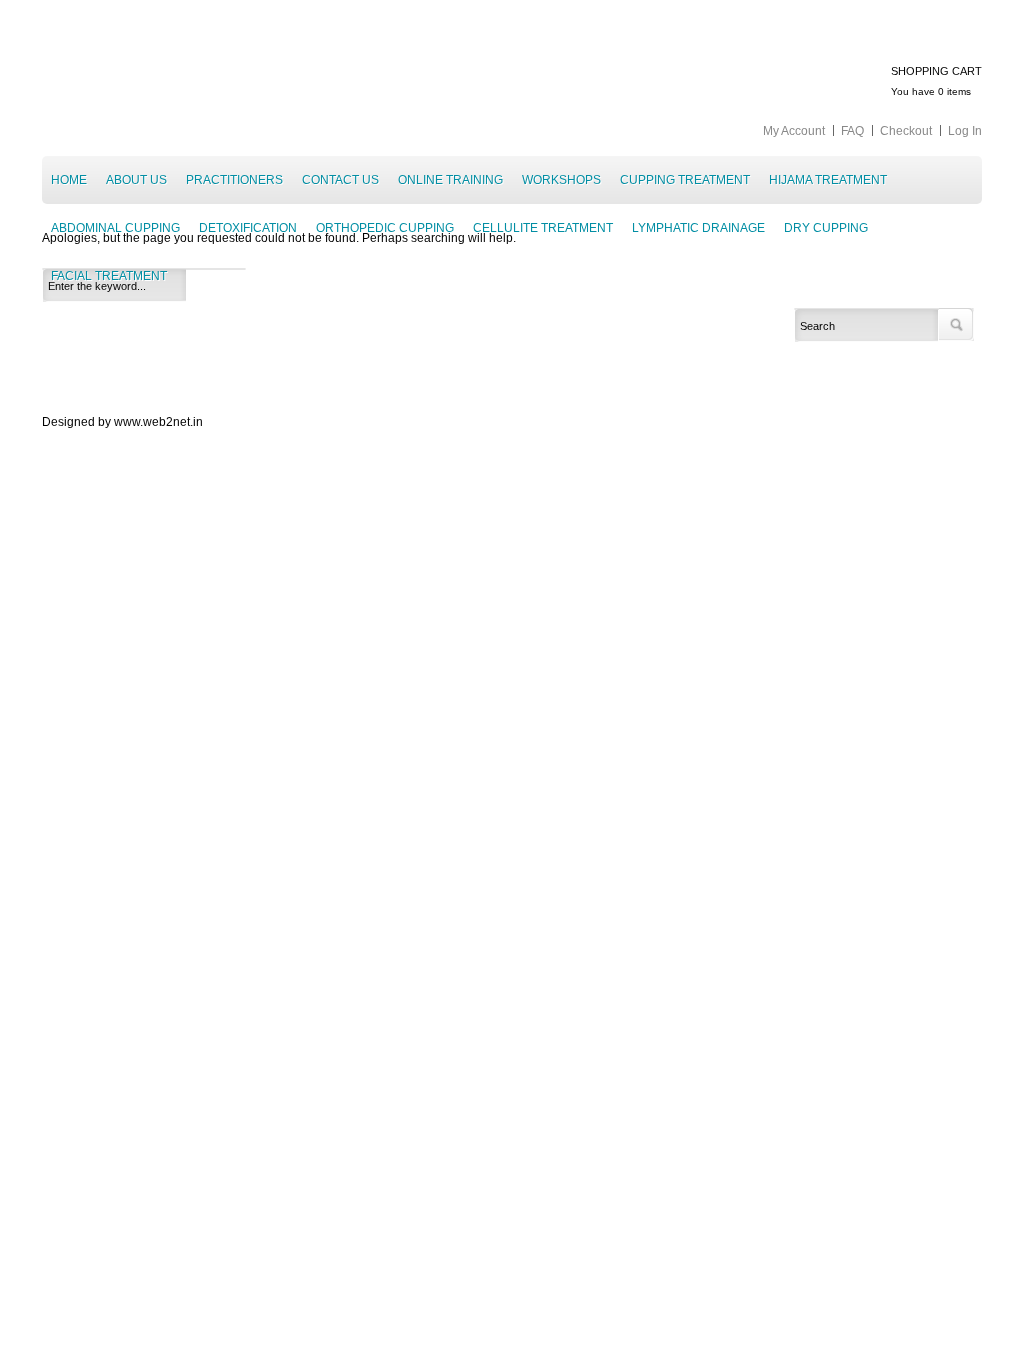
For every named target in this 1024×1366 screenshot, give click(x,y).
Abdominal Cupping (115, 228)
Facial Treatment (109, 276)
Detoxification (248, 228)
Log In (965, 131)
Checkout (906, 131)
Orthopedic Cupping (385, 228)
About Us (136, 180)
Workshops (561, 180)
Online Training (450, 180)
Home (69, 180)
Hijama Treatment (828, 180)
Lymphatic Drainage (698, 228)
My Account (794, 131)
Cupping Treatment (685, 180)
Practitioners (234, 180)
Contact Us (340, 180)
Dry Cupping (826, 228)
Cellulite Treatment (543, 228)
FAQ (852, 131)
